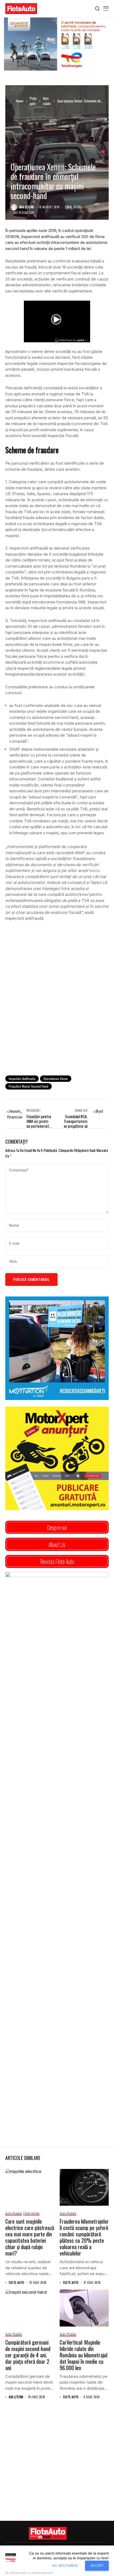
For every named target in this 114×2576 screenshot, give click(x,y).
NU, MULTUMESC (65, 2566)
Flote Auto (16, 2283)
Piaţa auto (33, 101)
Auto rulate (47, 101)
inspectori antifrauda (22, 1079)
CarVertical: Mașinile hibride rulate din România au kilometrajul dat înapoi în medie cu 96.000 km (84, 2355)
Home (20, 101)
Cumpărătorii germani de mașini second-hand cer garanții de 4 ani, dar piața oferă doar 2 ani (28, 2355)
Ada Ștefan (27, 207)
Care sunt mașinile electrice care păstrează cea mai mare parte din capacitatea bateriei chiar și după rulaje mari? (30, 2237)
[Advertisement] (57, 1010)
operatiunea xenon (56, 1079)
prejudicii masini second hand (28, 1086)
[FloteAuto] (48, 2533)
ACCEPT (97, 2566)
